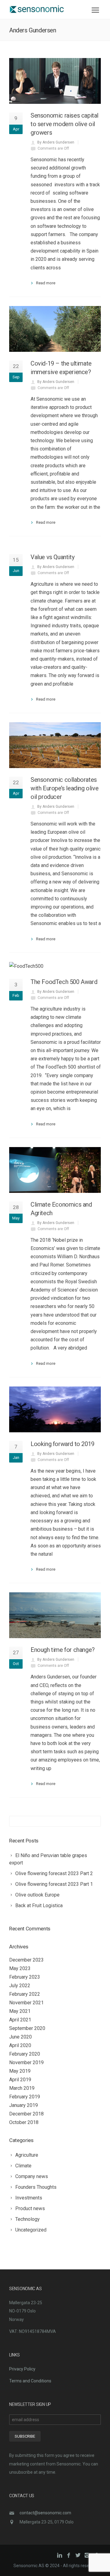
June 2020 (20, 2037)
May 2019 (20, 2071)
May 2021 (20, 2011)
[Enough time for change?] (55, 1615)
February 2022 (25, 1994)
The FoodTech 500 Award (64, 982)
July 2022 (20, 1986)
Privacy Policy (22, 2369)
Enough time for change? (63, 1650)
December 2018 (26, 2114)
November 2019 (26, 2062)
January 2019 (24, 2105)
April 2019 (20, 2080)
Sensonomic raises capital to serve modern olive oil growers (64, 124)
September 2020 (27, 2028)
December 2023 (26, 1960)
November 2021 (26, 2003)
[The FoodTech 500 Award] (55, 966)
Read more (46, 283)
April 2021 (20, 2020)
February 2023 (25, 1977)
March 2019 (22, 2088)
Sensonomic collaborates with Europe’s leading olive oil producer (64, 788)
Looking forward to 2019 (62, 1444)
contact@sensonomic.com (45, 2513)
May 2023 (20, 1968)
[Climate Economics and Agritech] (55, 1170)
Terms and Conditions (30, 2381)
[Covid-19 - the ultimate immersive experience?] (55, 329)
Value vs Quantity (52, 557)
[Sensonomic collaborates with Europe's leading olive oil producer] (55, 745)
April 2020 (20, 2045)
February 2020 (25, 2054)
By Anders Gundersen (56, 142)
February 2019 (25, 2097)
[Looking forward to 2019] (55, 1409)
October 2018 (24, 2122)
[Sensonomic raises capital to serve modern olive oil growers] (55, 81)
